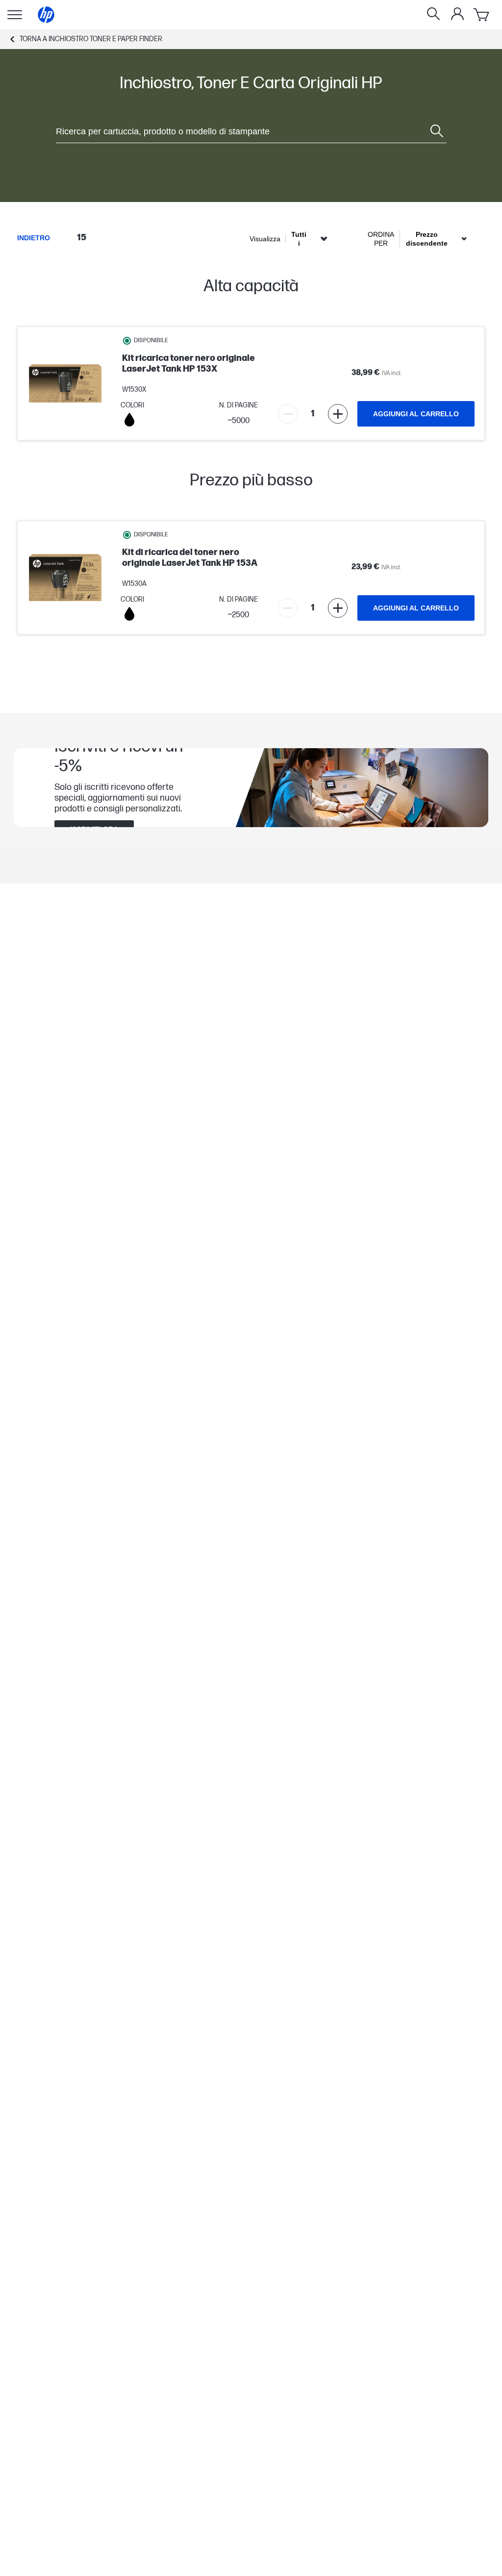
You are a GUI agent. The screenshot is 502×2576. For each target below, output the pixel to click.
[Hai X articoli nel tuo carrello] (482, 15)
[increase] (338, 414)
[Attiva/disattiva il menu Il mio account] (457, 14)
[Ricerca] (433, 15)
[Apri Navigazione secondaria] (15, 15)
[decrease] (288, 414)
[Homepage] (46, 15)
